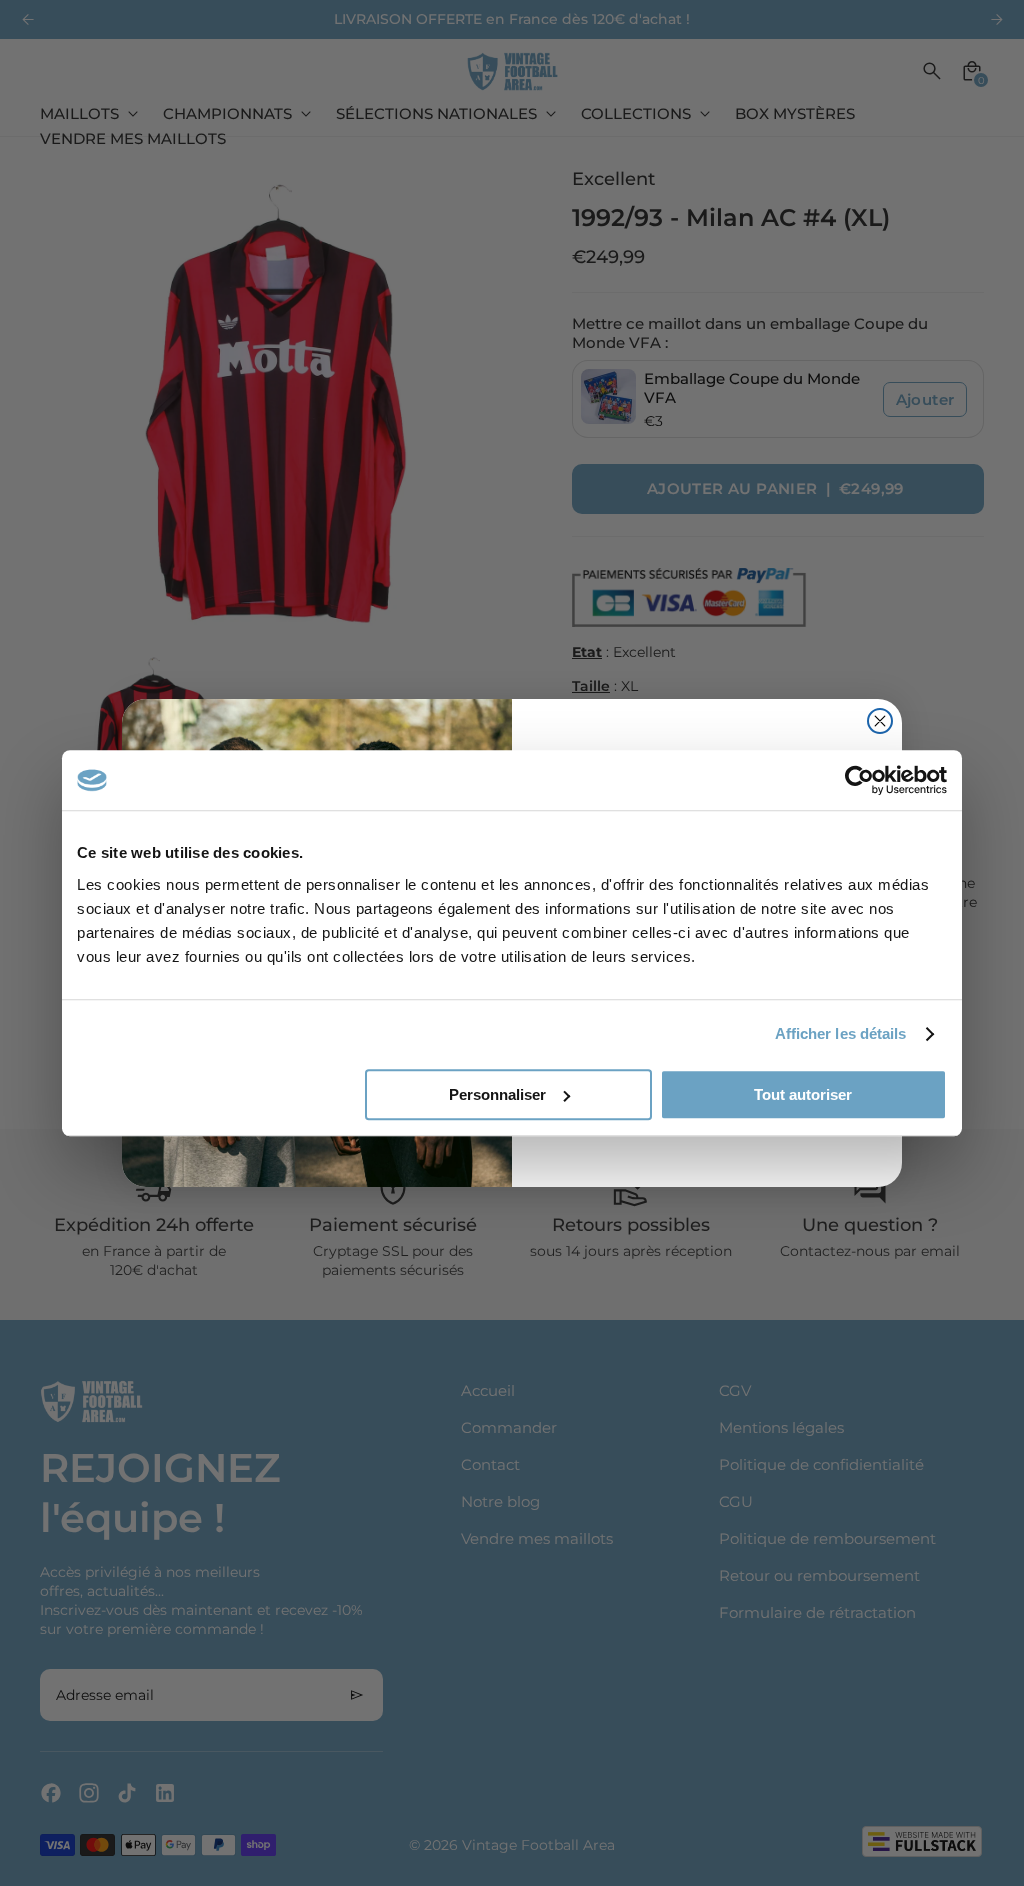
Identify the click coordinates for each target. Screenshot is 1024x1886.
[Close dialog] (880, 721)
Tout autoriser (803, 1094)
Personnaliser (497, 1094)
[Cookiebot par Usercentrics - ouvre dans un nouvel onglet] (859, 780)
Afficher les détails (841, 1033)
